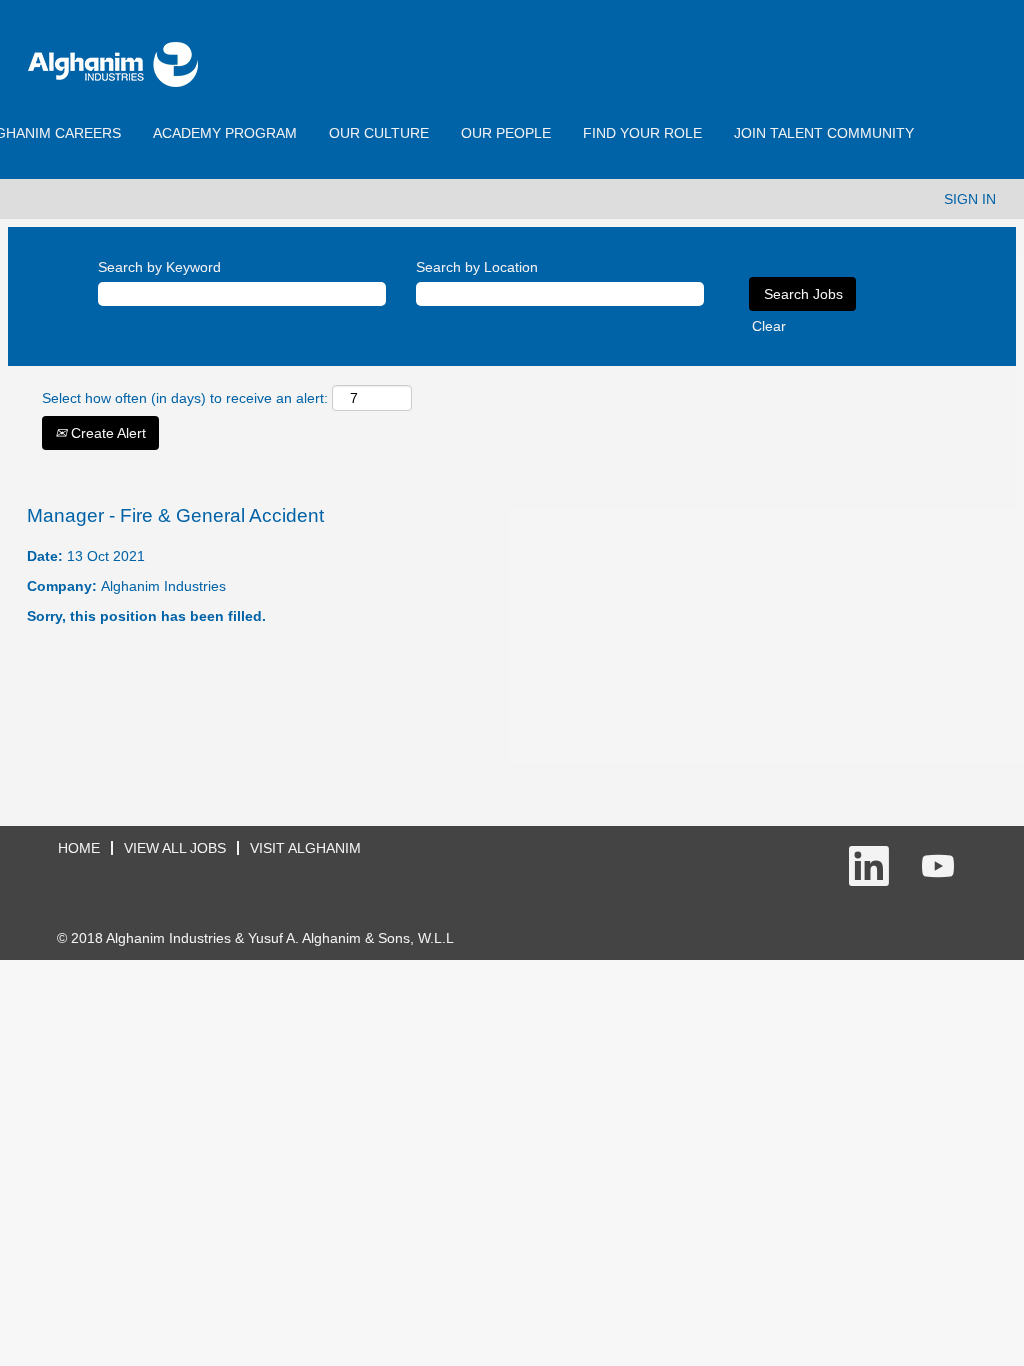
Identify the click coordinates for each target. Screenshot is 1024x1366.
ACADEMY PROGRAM (225, 133)
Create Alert (106, 433)
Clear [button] (769, 326)
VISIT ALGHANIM (305, 848)
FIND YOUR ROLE (642, 133)
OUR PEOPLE (506, 133)
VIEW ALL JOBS (175, 848)
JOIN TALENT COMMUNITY (824, 133)
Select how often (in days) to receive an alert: (185, 398)
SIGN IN (970, 199)
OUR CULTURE (379, 133)
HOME (79, 848)
